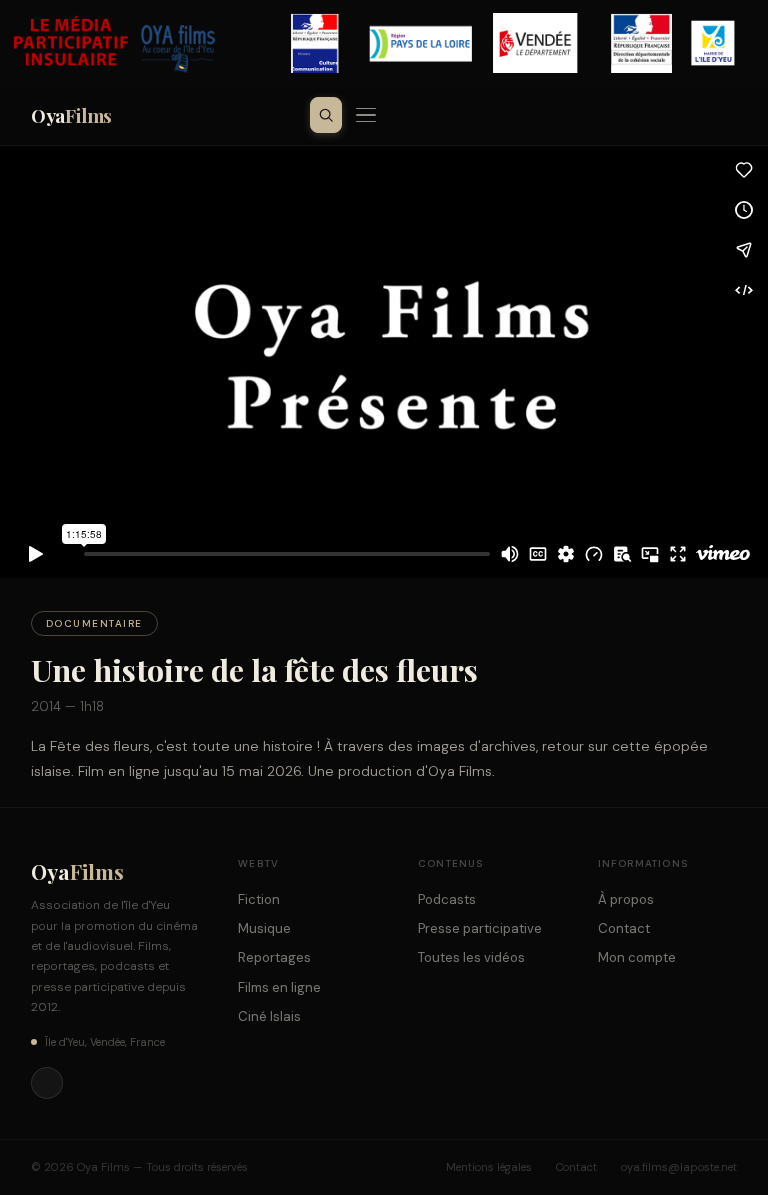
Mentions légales (489, 1167)
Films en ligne (279, 987)
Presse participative (480, 928)
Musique (264, 928)
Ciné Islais (269, 1016)
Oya (71, 115)
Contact (624, 928)
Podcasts (447, 899)
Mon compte (637, 957)
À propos (626, 899)
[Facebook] (47, 1083)
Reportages (274, 957)
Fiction (259, 899)
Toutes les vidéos (471, 957)
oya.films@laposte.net (679, 1167)
